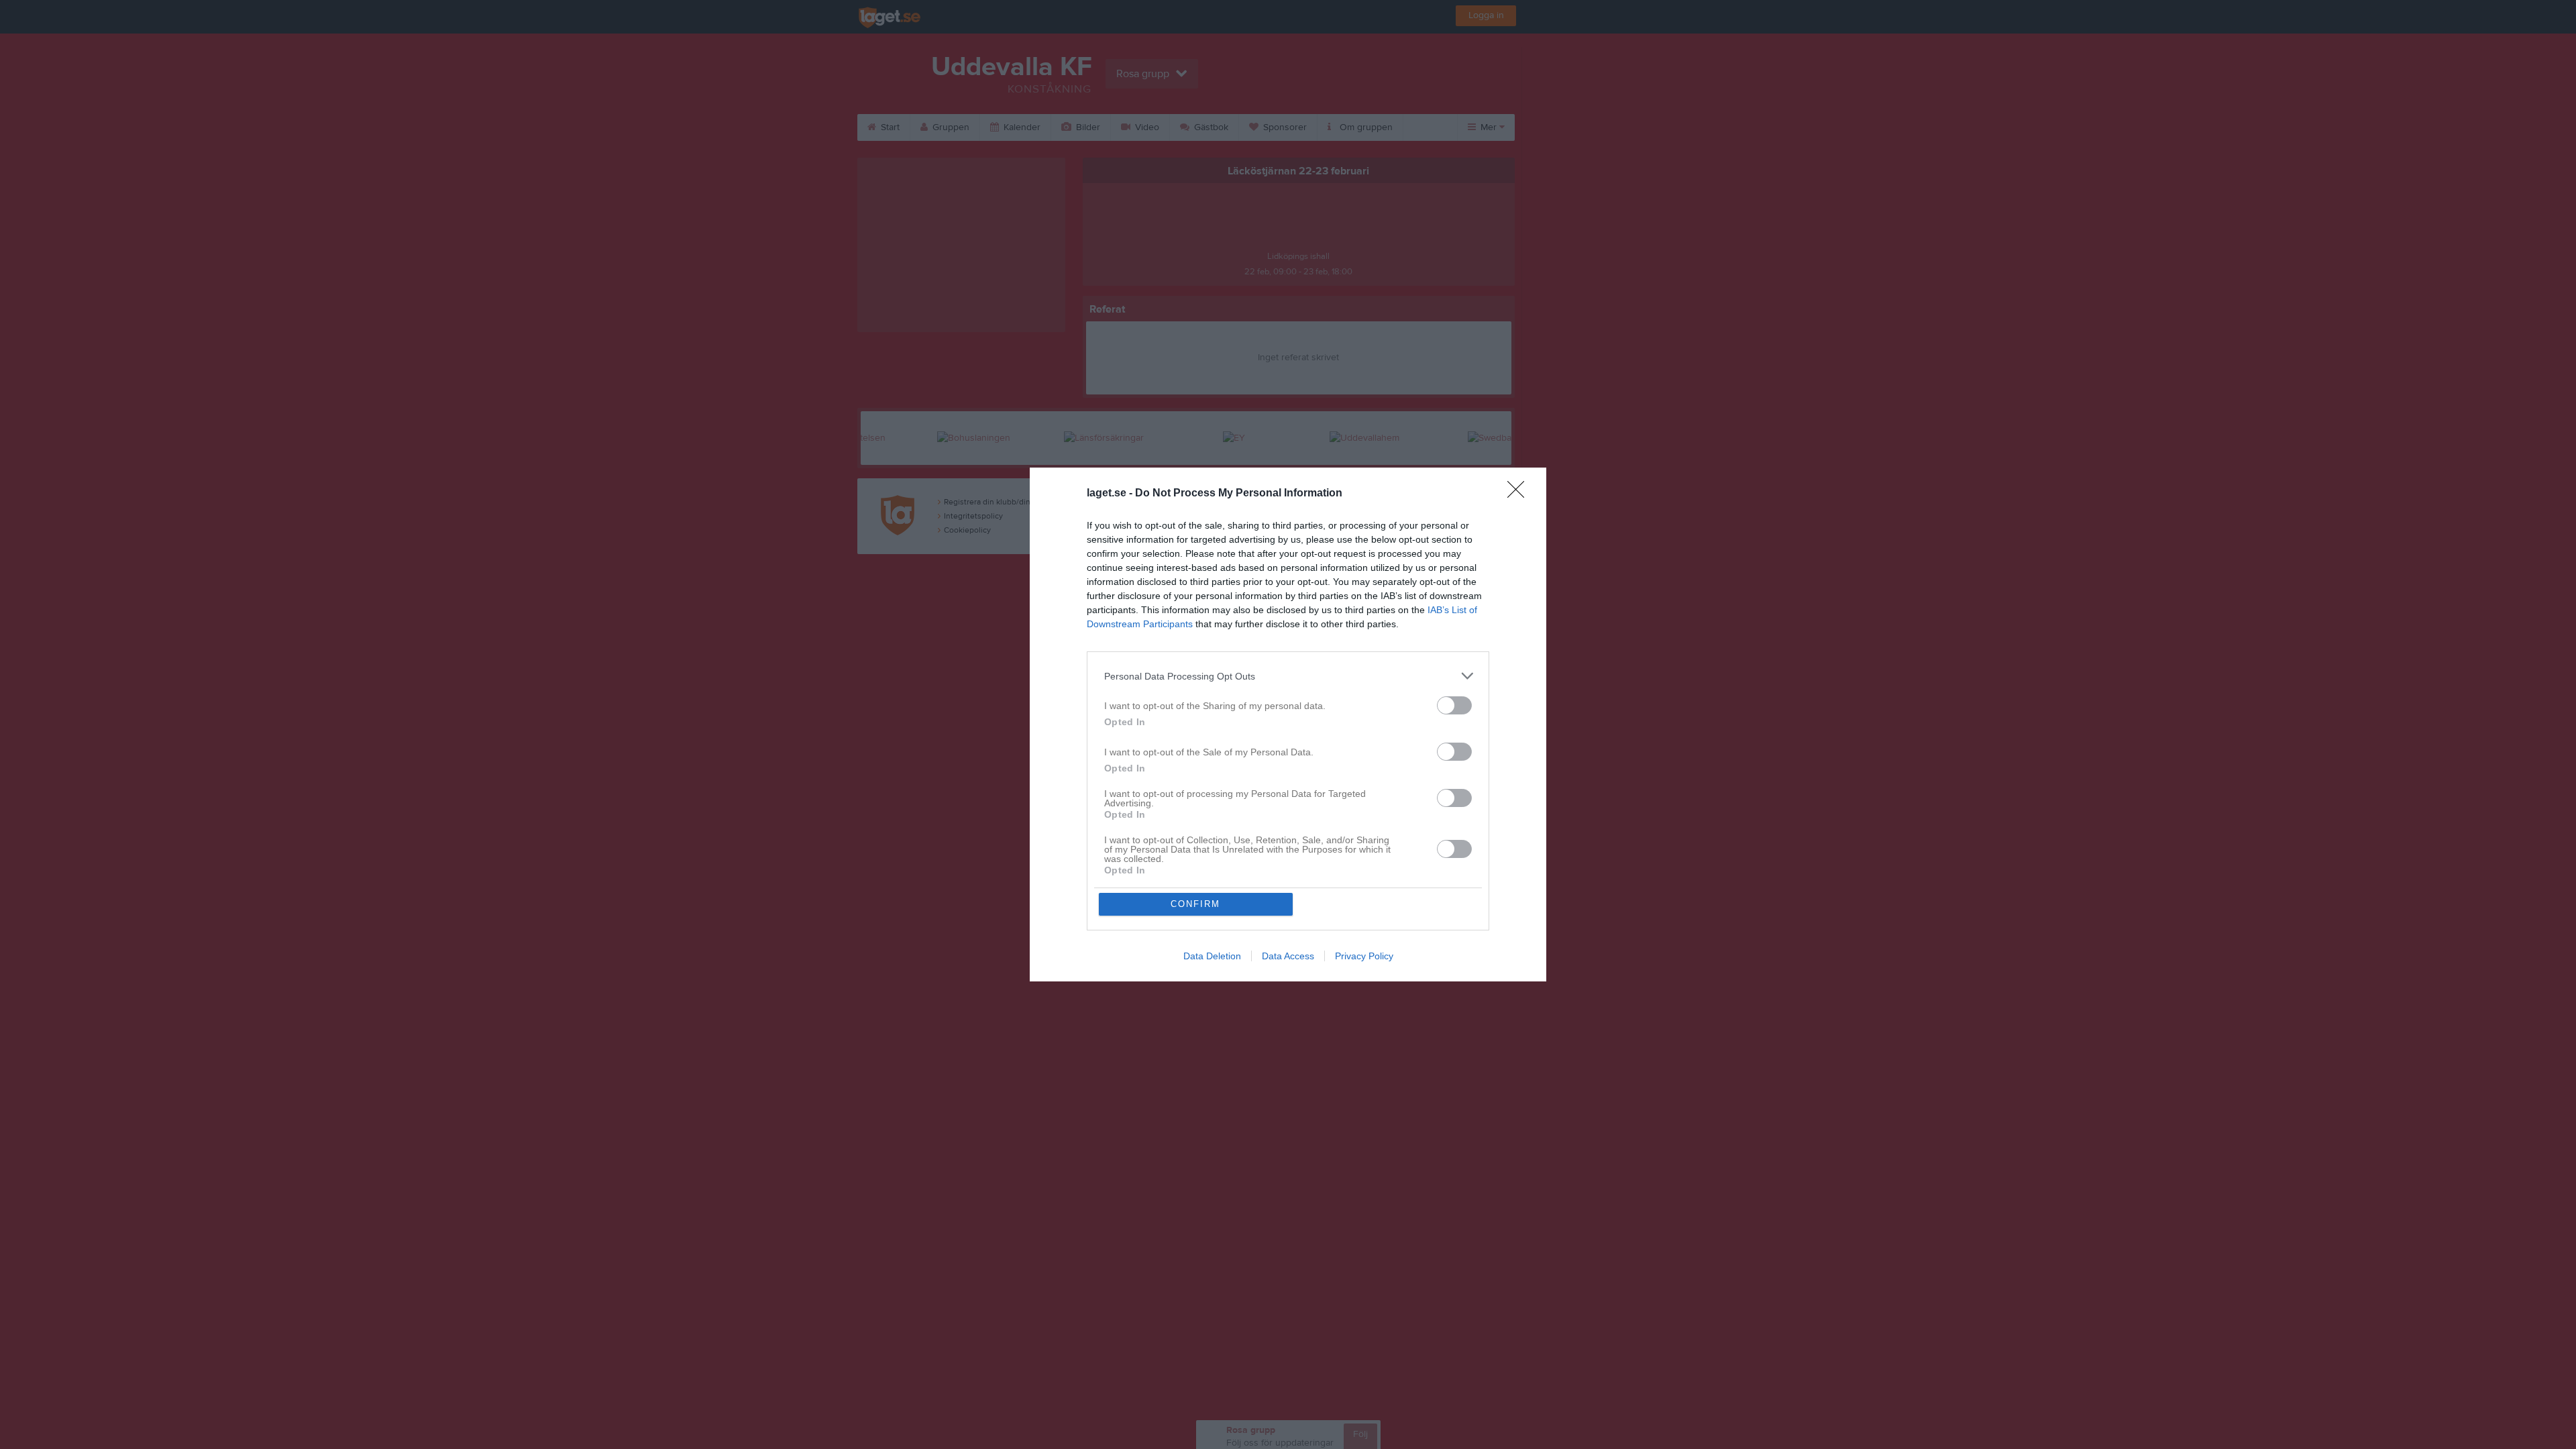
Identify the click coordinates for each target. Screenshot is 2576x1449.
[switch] (1454, 705)
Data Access (1288, 956)
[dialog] (1288, 724)
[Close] (1520, 494)
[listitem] (1288, 676)
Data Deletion (1212, 956)
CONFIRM (1195, 904)
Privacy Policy (1364, 956)
